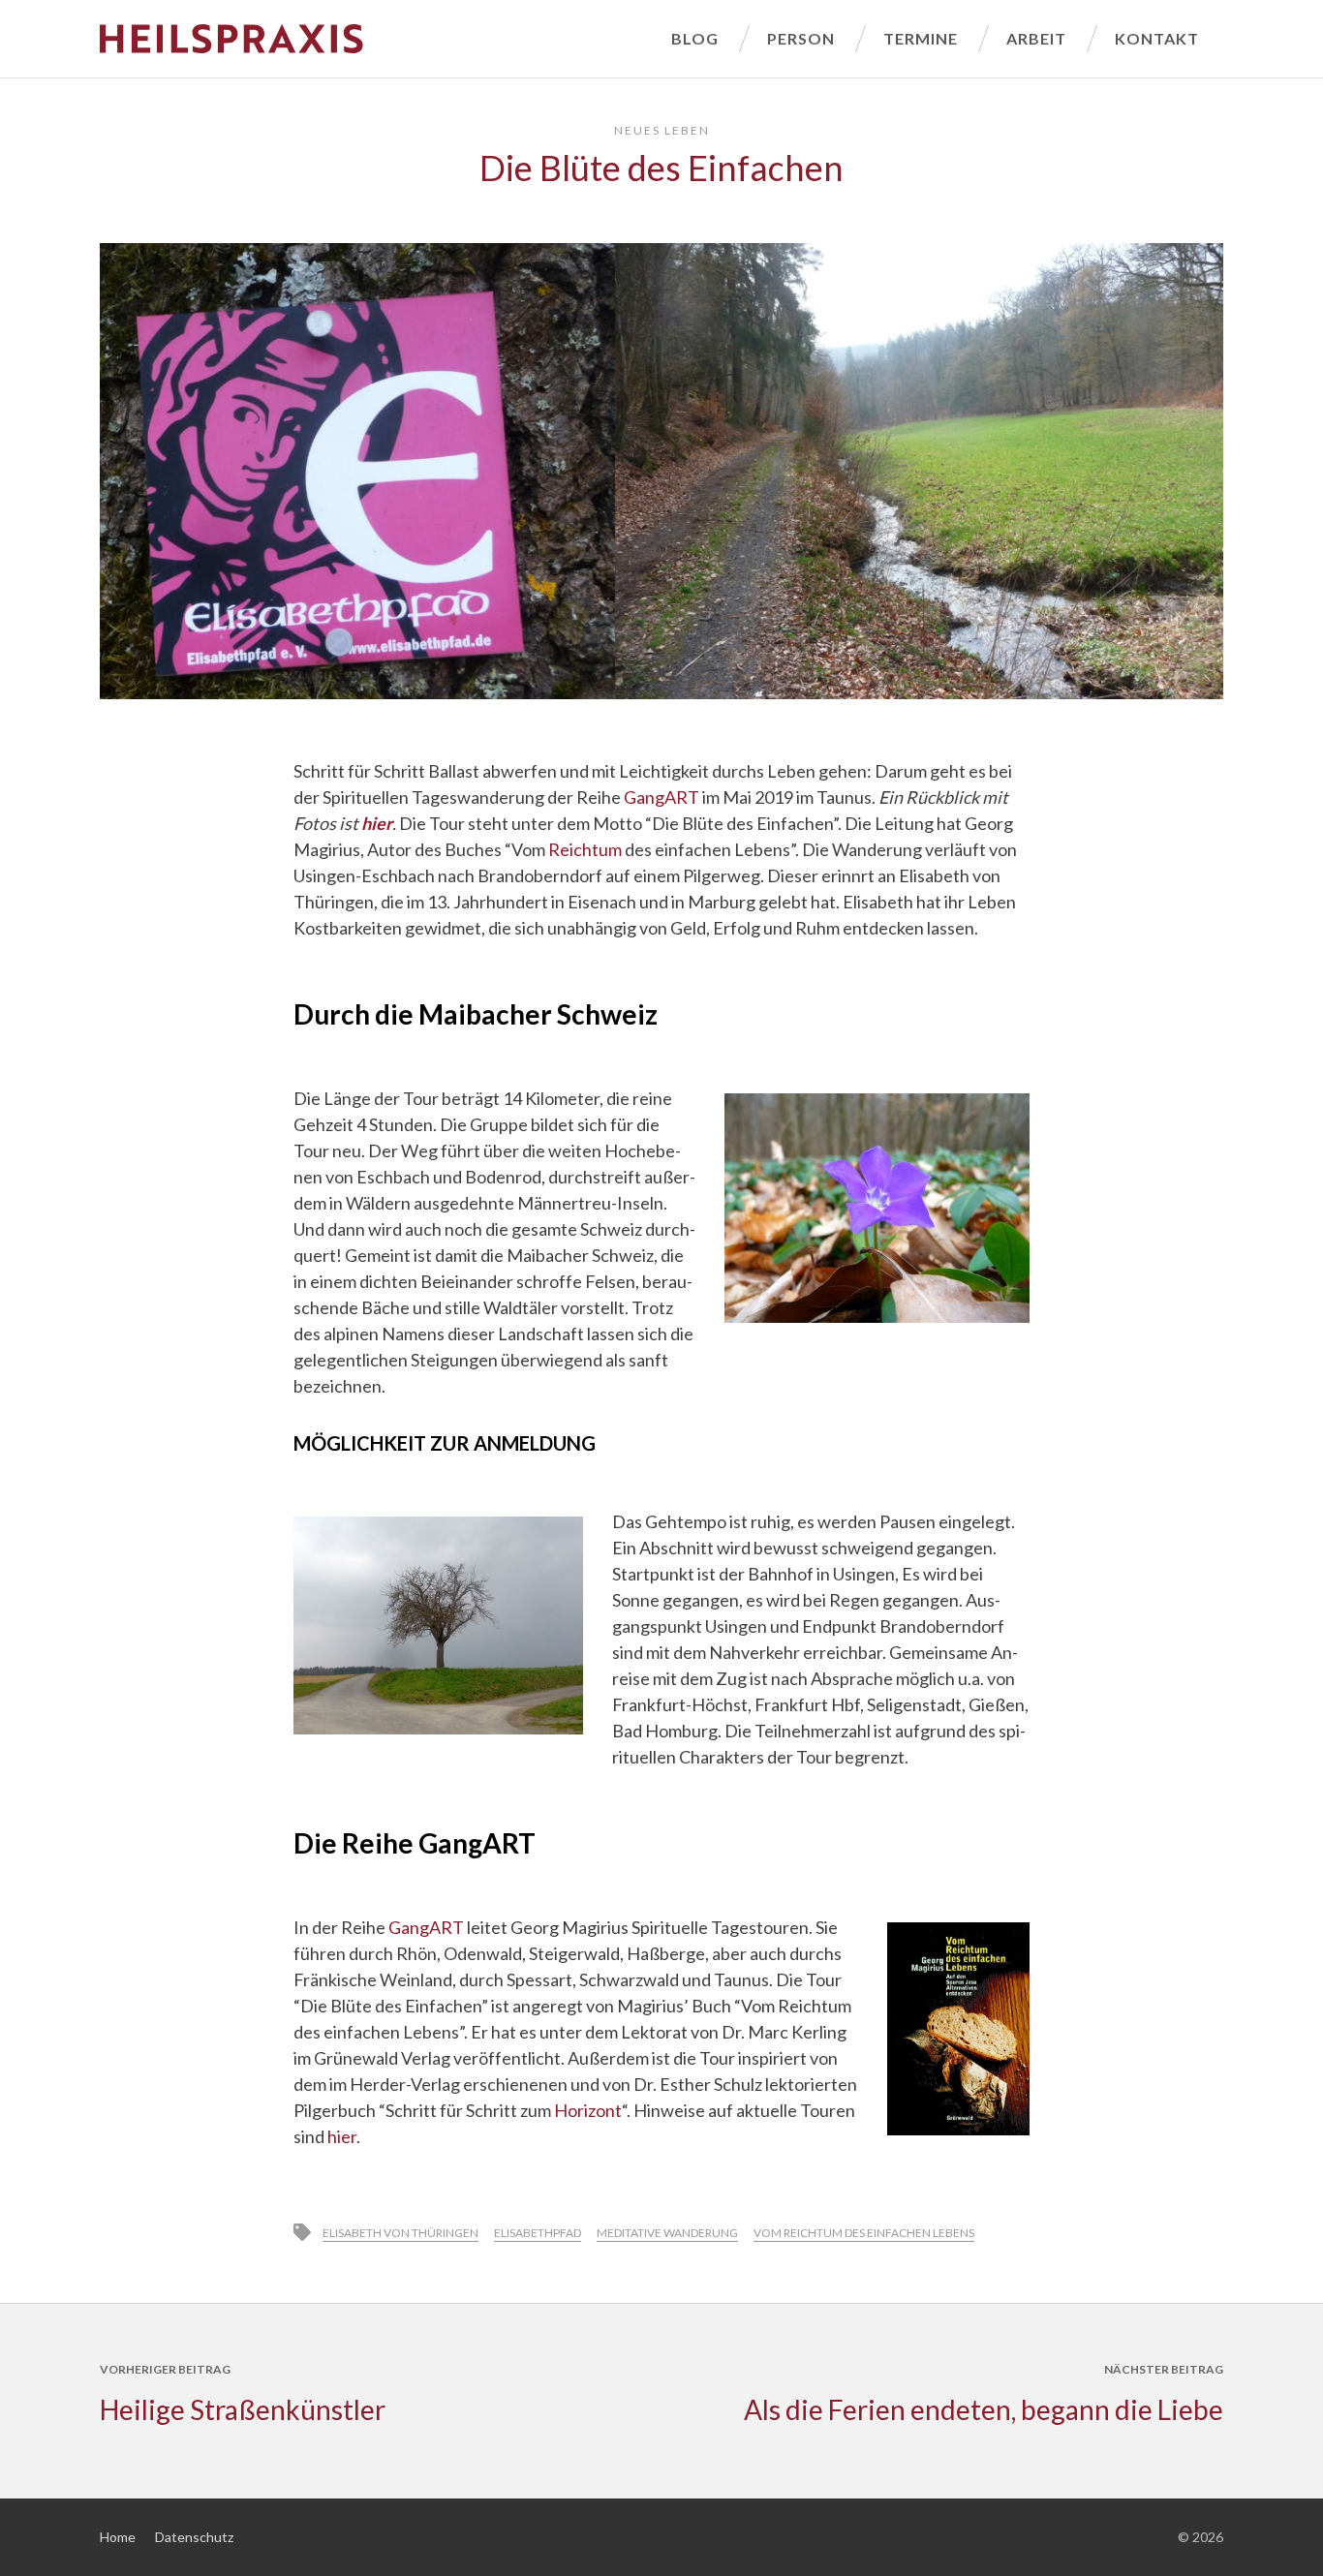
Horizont (588, 2110)
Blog (695, 38)
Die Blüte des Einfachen (661, 168)
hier (342, 2136)
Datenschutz (194, 2537)
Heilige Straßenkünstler (243, 2409)
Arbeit (1036, 38)
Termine (921, 38)
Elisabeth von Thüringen (400, 2233)
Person (801, 38)
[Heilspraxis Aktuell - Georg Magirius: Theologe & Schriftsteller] (373, 39)
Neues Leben (662, 130)
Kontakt (1157, 38)
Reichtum (585, 849)
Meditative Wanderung (667, 2233)
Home (118, 2537)
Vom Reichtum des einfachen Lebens (864, 2233)
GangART (661, 797)
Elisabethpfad (538, 2233)
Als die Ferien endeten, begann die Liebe (984, 2409)
